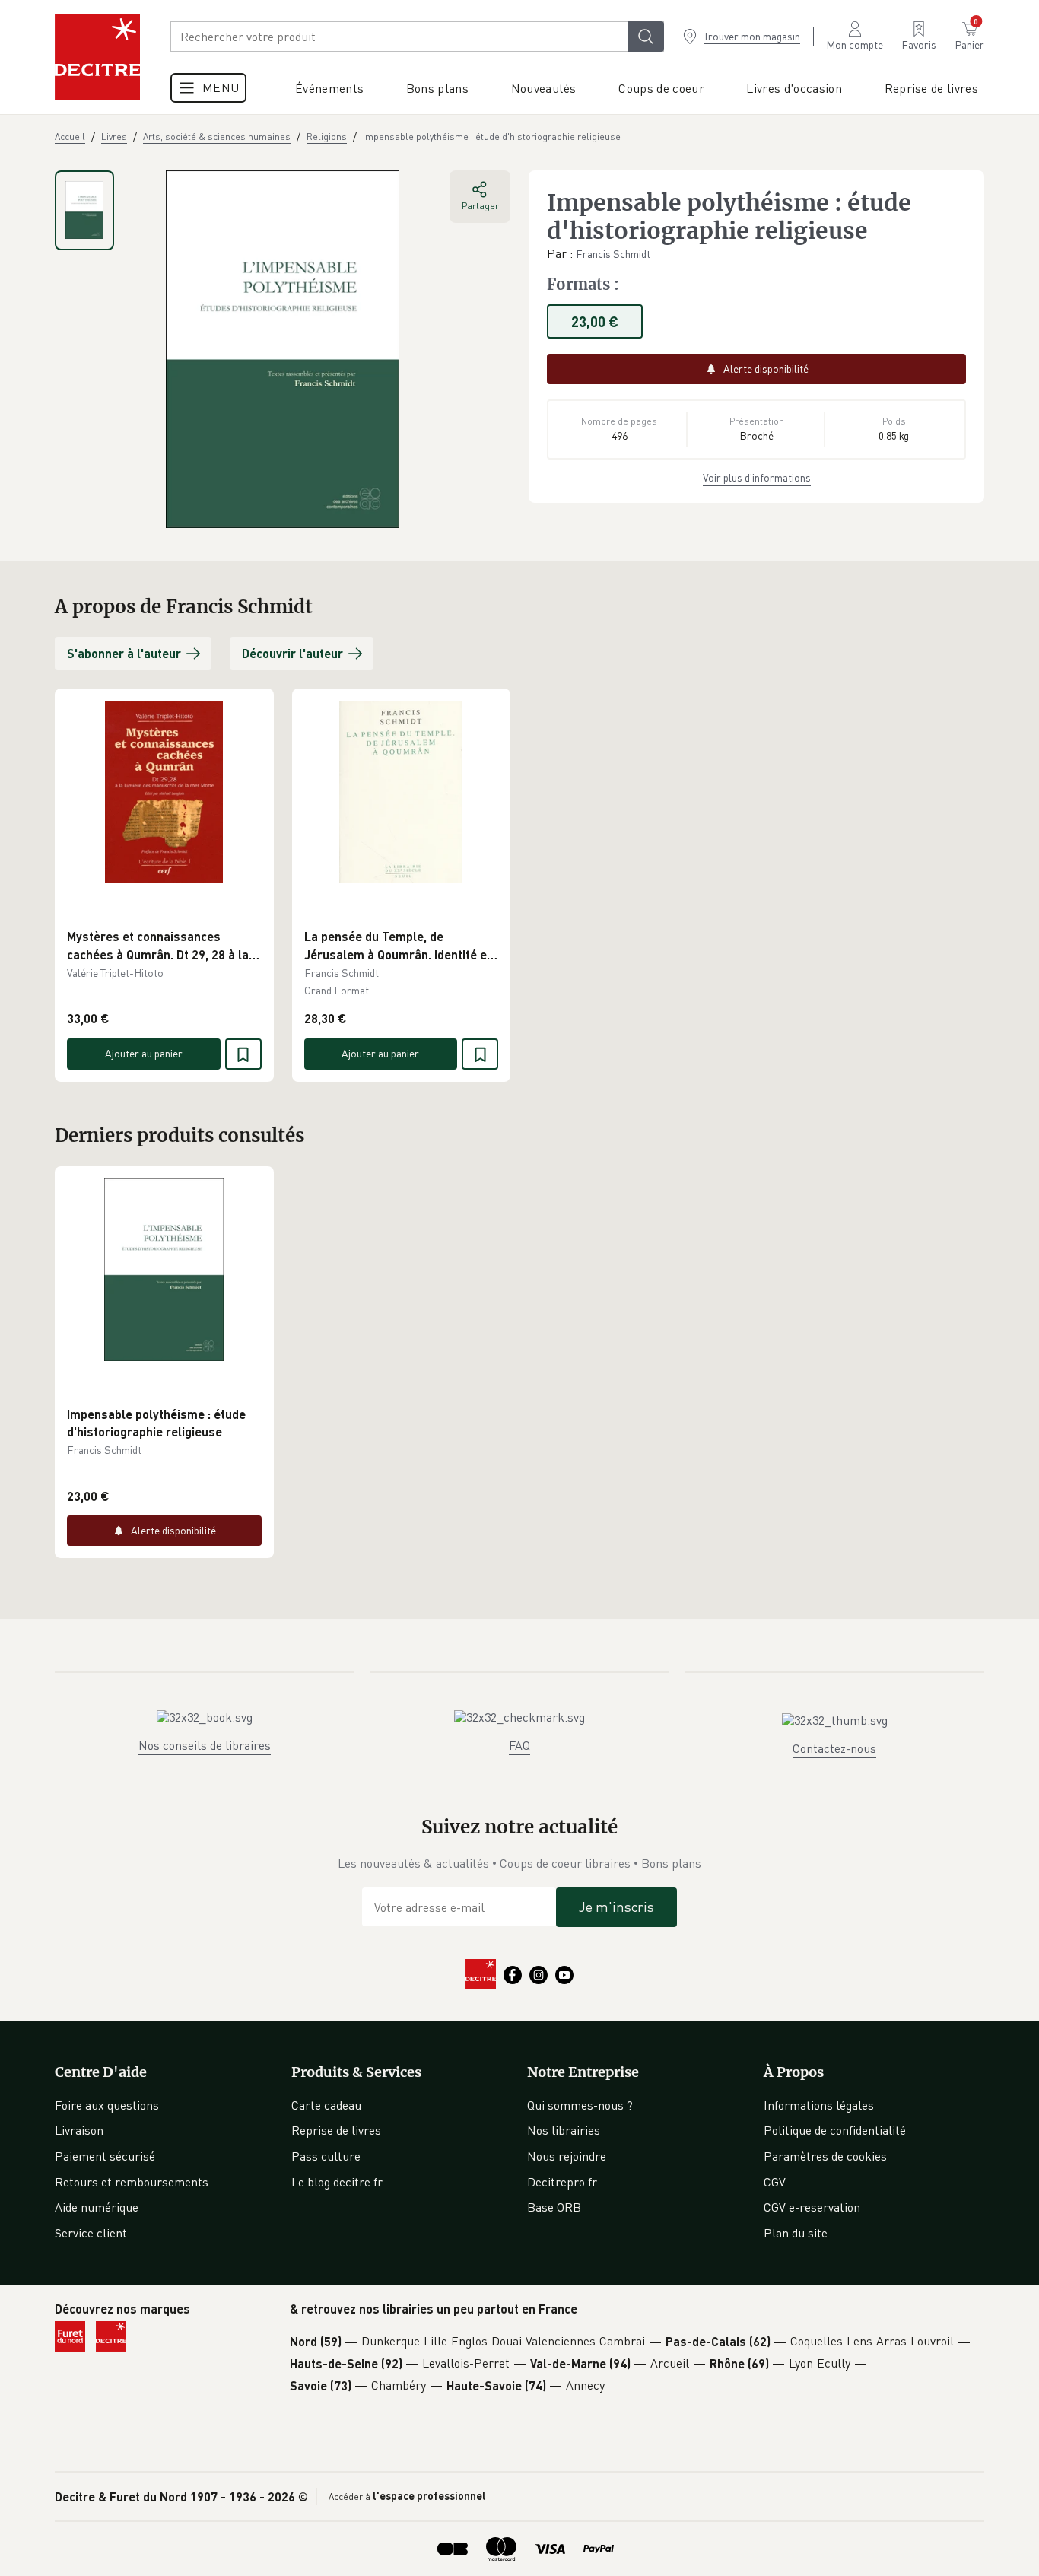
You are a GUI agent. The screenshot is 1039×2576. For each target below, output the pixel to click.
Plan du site (796, 2233)
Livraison (79, 2130)
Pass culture (326, 2156)
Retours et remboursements (132, 2182)
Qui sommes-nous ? (580, 2105)
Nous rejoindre (567, 2156)
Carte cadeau (326, 2105)
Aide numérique (97, 2207)
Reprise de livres (336, 2130)
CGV (775, 2182)
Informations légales (819, 2105)
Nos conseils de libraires (205, 1745)
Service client (91, 2233)
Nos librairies (564, 2130)
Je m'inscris (616, 1907)
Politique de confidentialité (835, 2130)
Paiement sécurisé (105, 2156)
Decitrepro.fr (562, 2182)
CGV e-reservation (812, 2207)
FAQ (519, 1745)
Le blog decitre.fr (337, 2182)
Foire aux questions (107, 2105)
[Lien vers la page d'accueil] (97, 57)
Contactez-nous (834, 1748)
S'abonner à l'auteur (124, 653)
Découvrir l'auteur (292, 653)
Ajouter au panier (144, 1053)
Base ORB (554, 2207)
